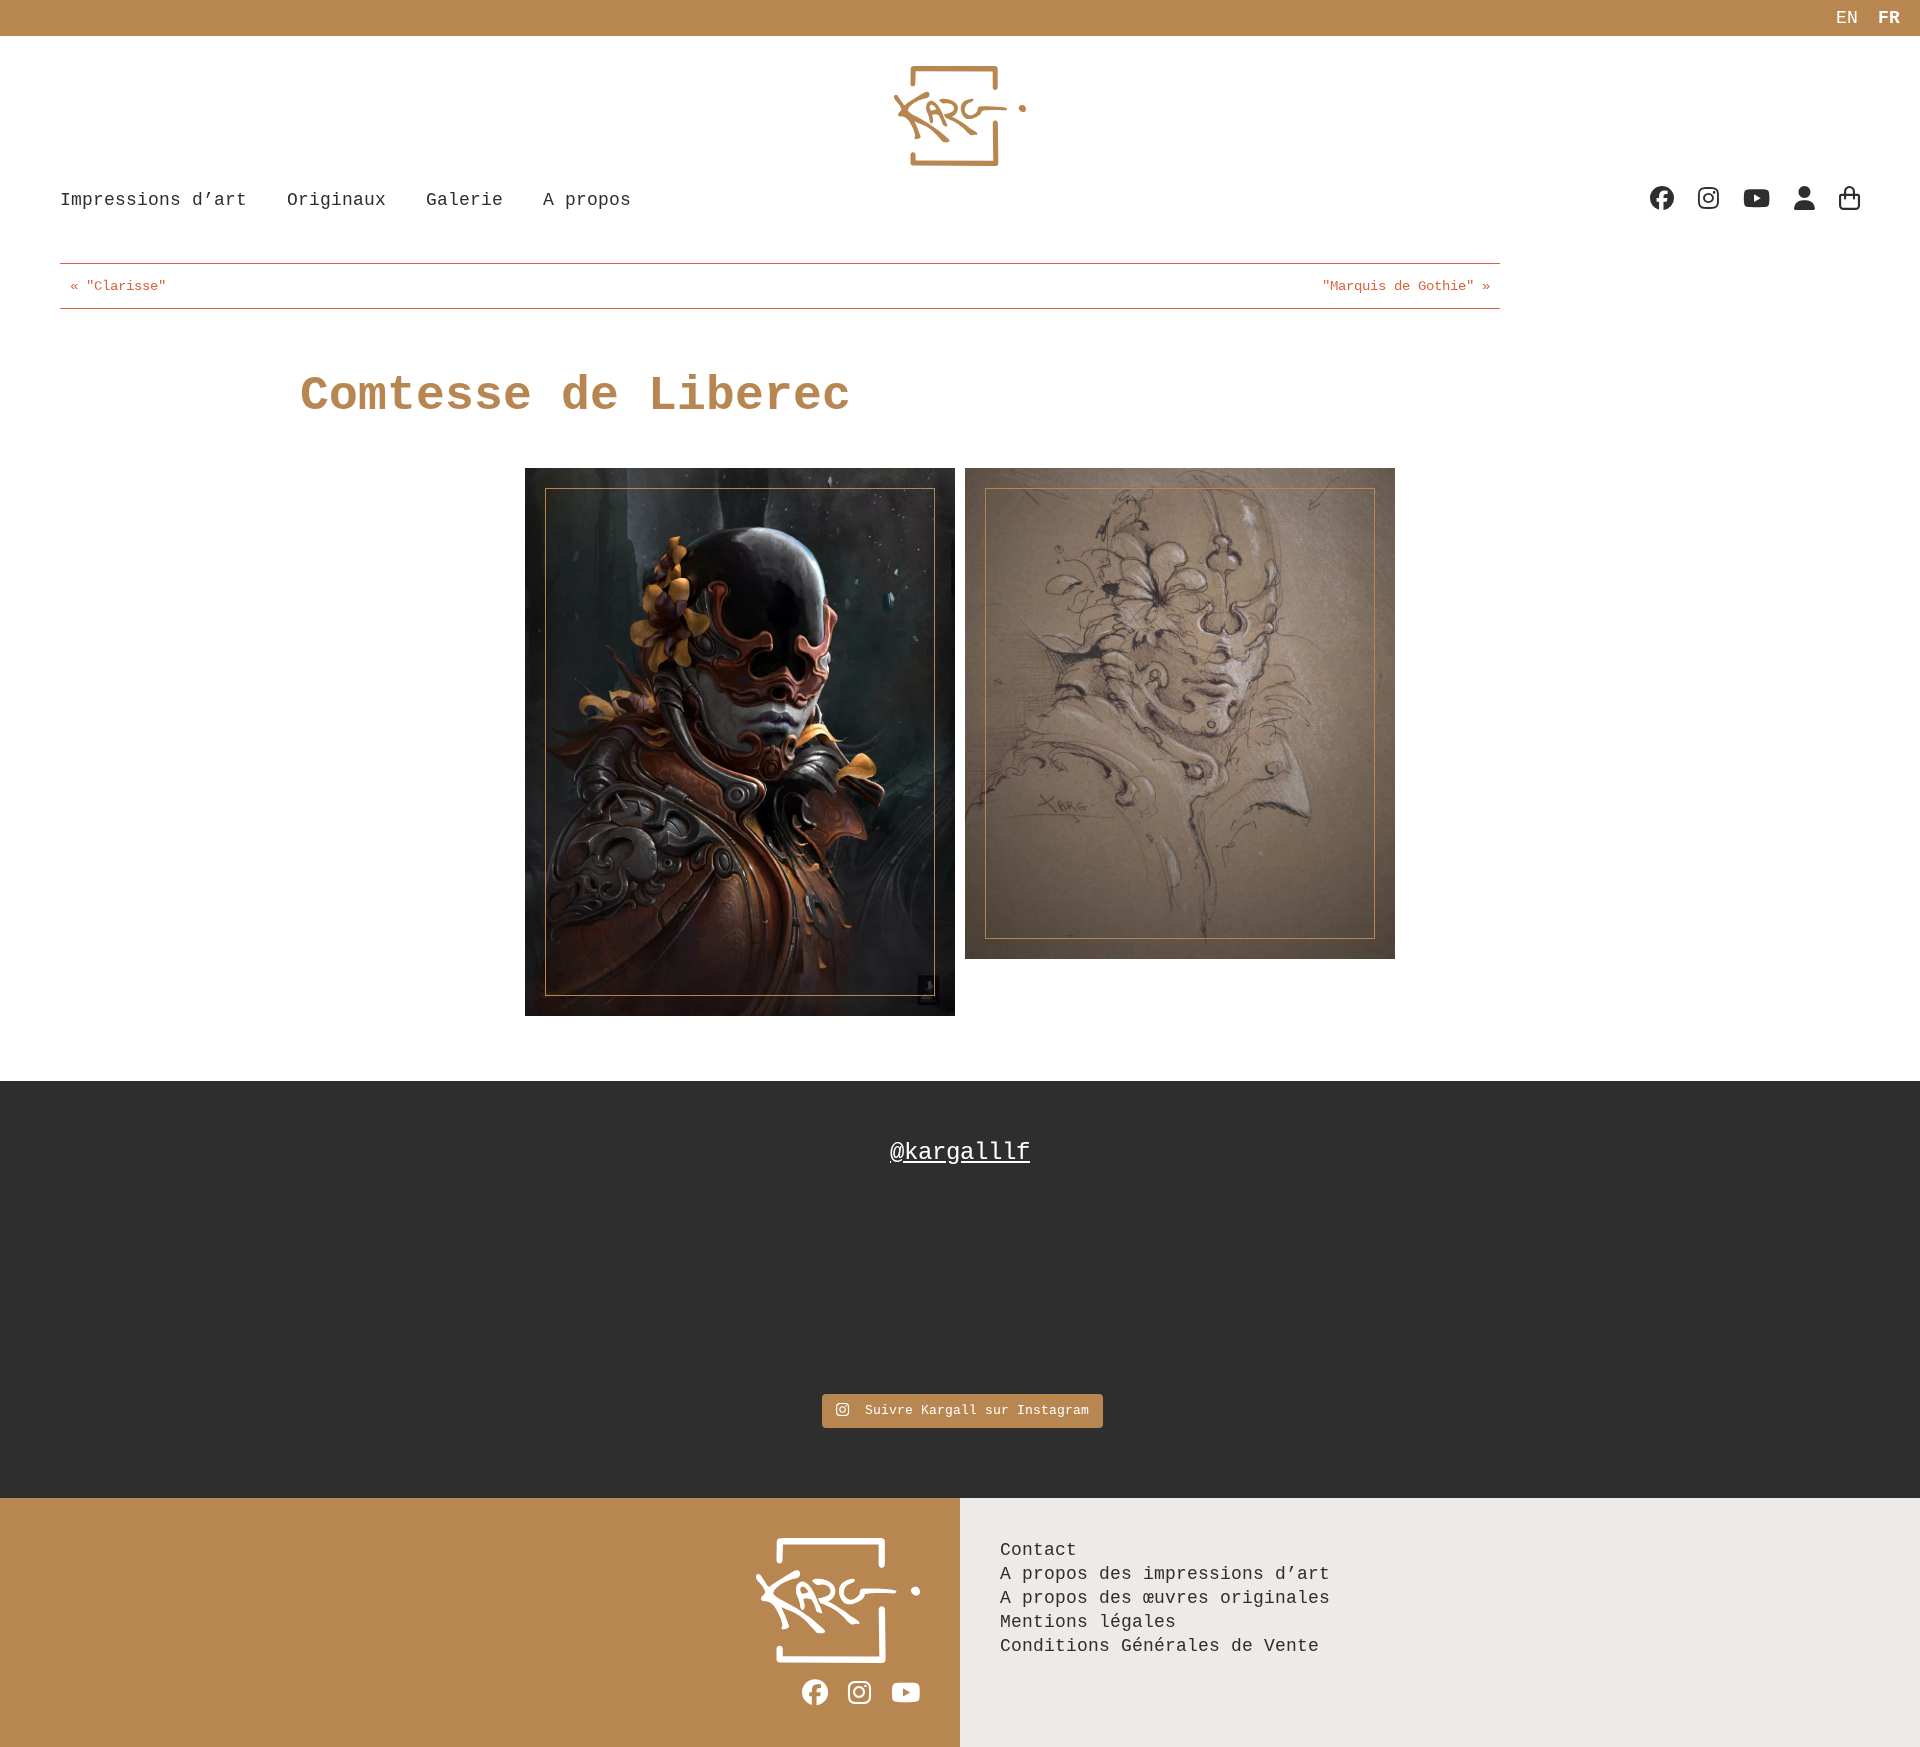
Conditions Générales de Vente (1159, 1646)
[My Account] (1804, 200)
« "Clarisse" (118, 286)
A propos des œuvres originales (1165, 1598)
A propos (587, 200)
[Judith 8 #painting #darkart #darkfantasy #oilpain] (794, 1287)
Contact (1038, 1550)
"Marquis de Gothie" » (1406, 286)
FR (1889, 18)
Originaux (336, 200)
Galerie (464, 200)
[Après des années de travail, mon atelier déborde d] (461, 1287)
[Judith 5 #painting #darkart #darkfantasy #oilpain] (1126, 1287)
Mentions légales (1088, 1622)
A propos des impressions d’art (1165, 1574)
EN (1847, 18)
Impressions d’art (153, 200)
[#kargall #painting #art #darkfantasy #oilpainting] (1459, 1287)
